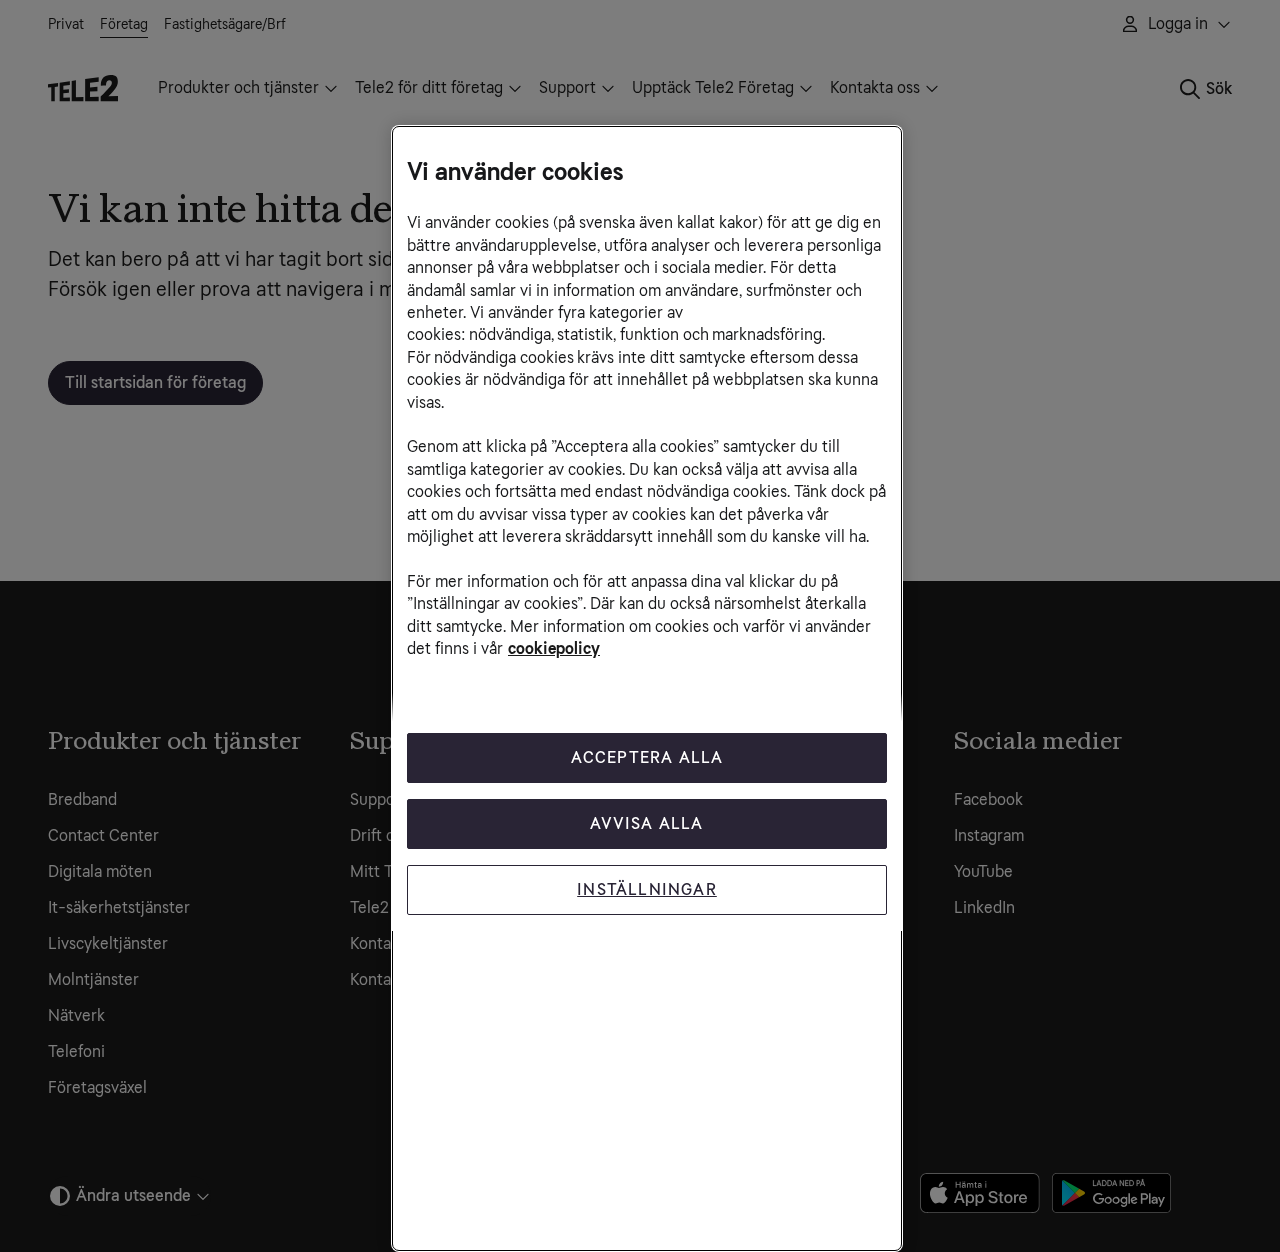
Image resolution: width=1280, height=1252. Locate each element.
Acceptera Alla (647, 757)
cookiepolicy (554, 648)
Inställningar (647, 889)
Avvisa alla (646, 823)
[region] (647, 688)
